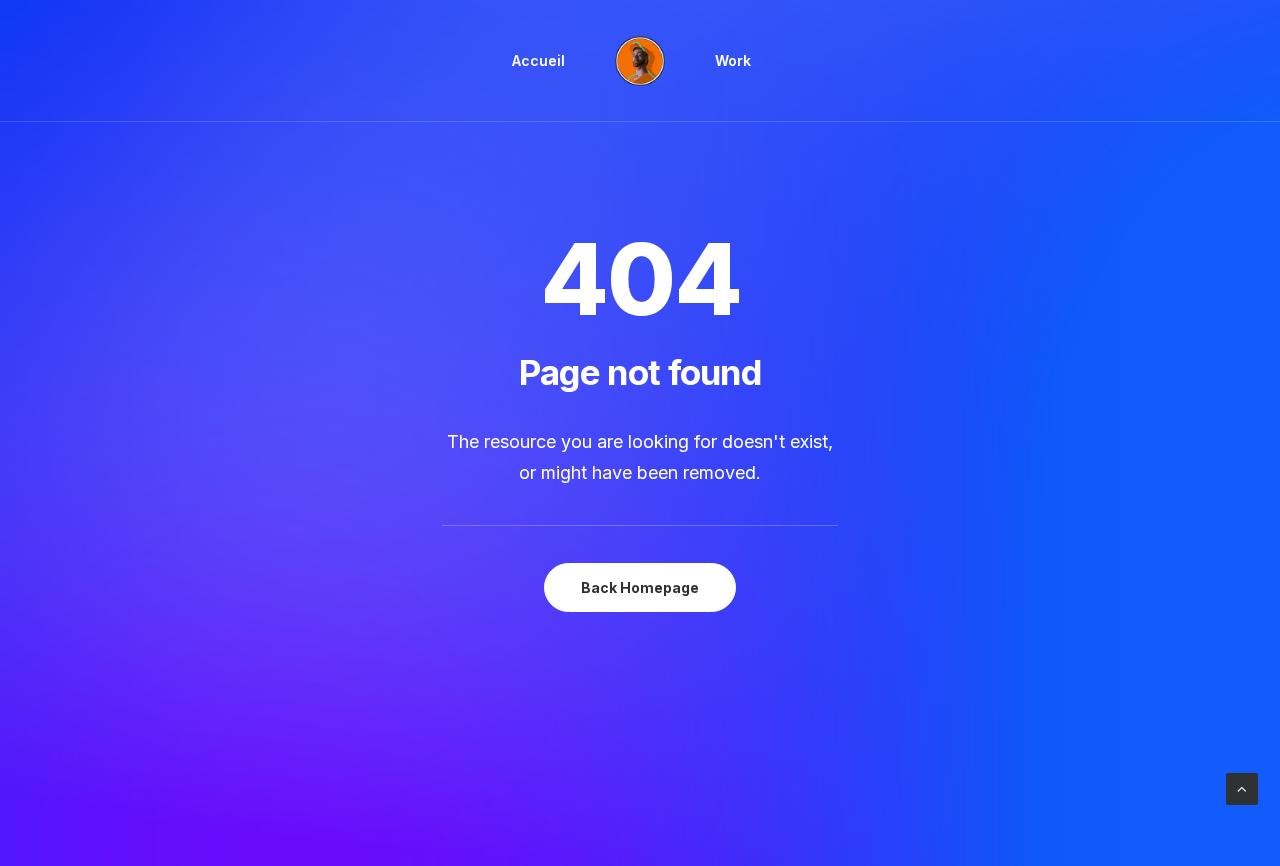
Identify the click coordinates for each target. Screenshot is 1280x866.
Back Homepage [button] (640, 587)
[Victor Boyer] (640, 61)
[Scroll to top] (1242, 787)
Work (733, 60)
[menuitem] (538, 61)
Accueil (538, 60)
